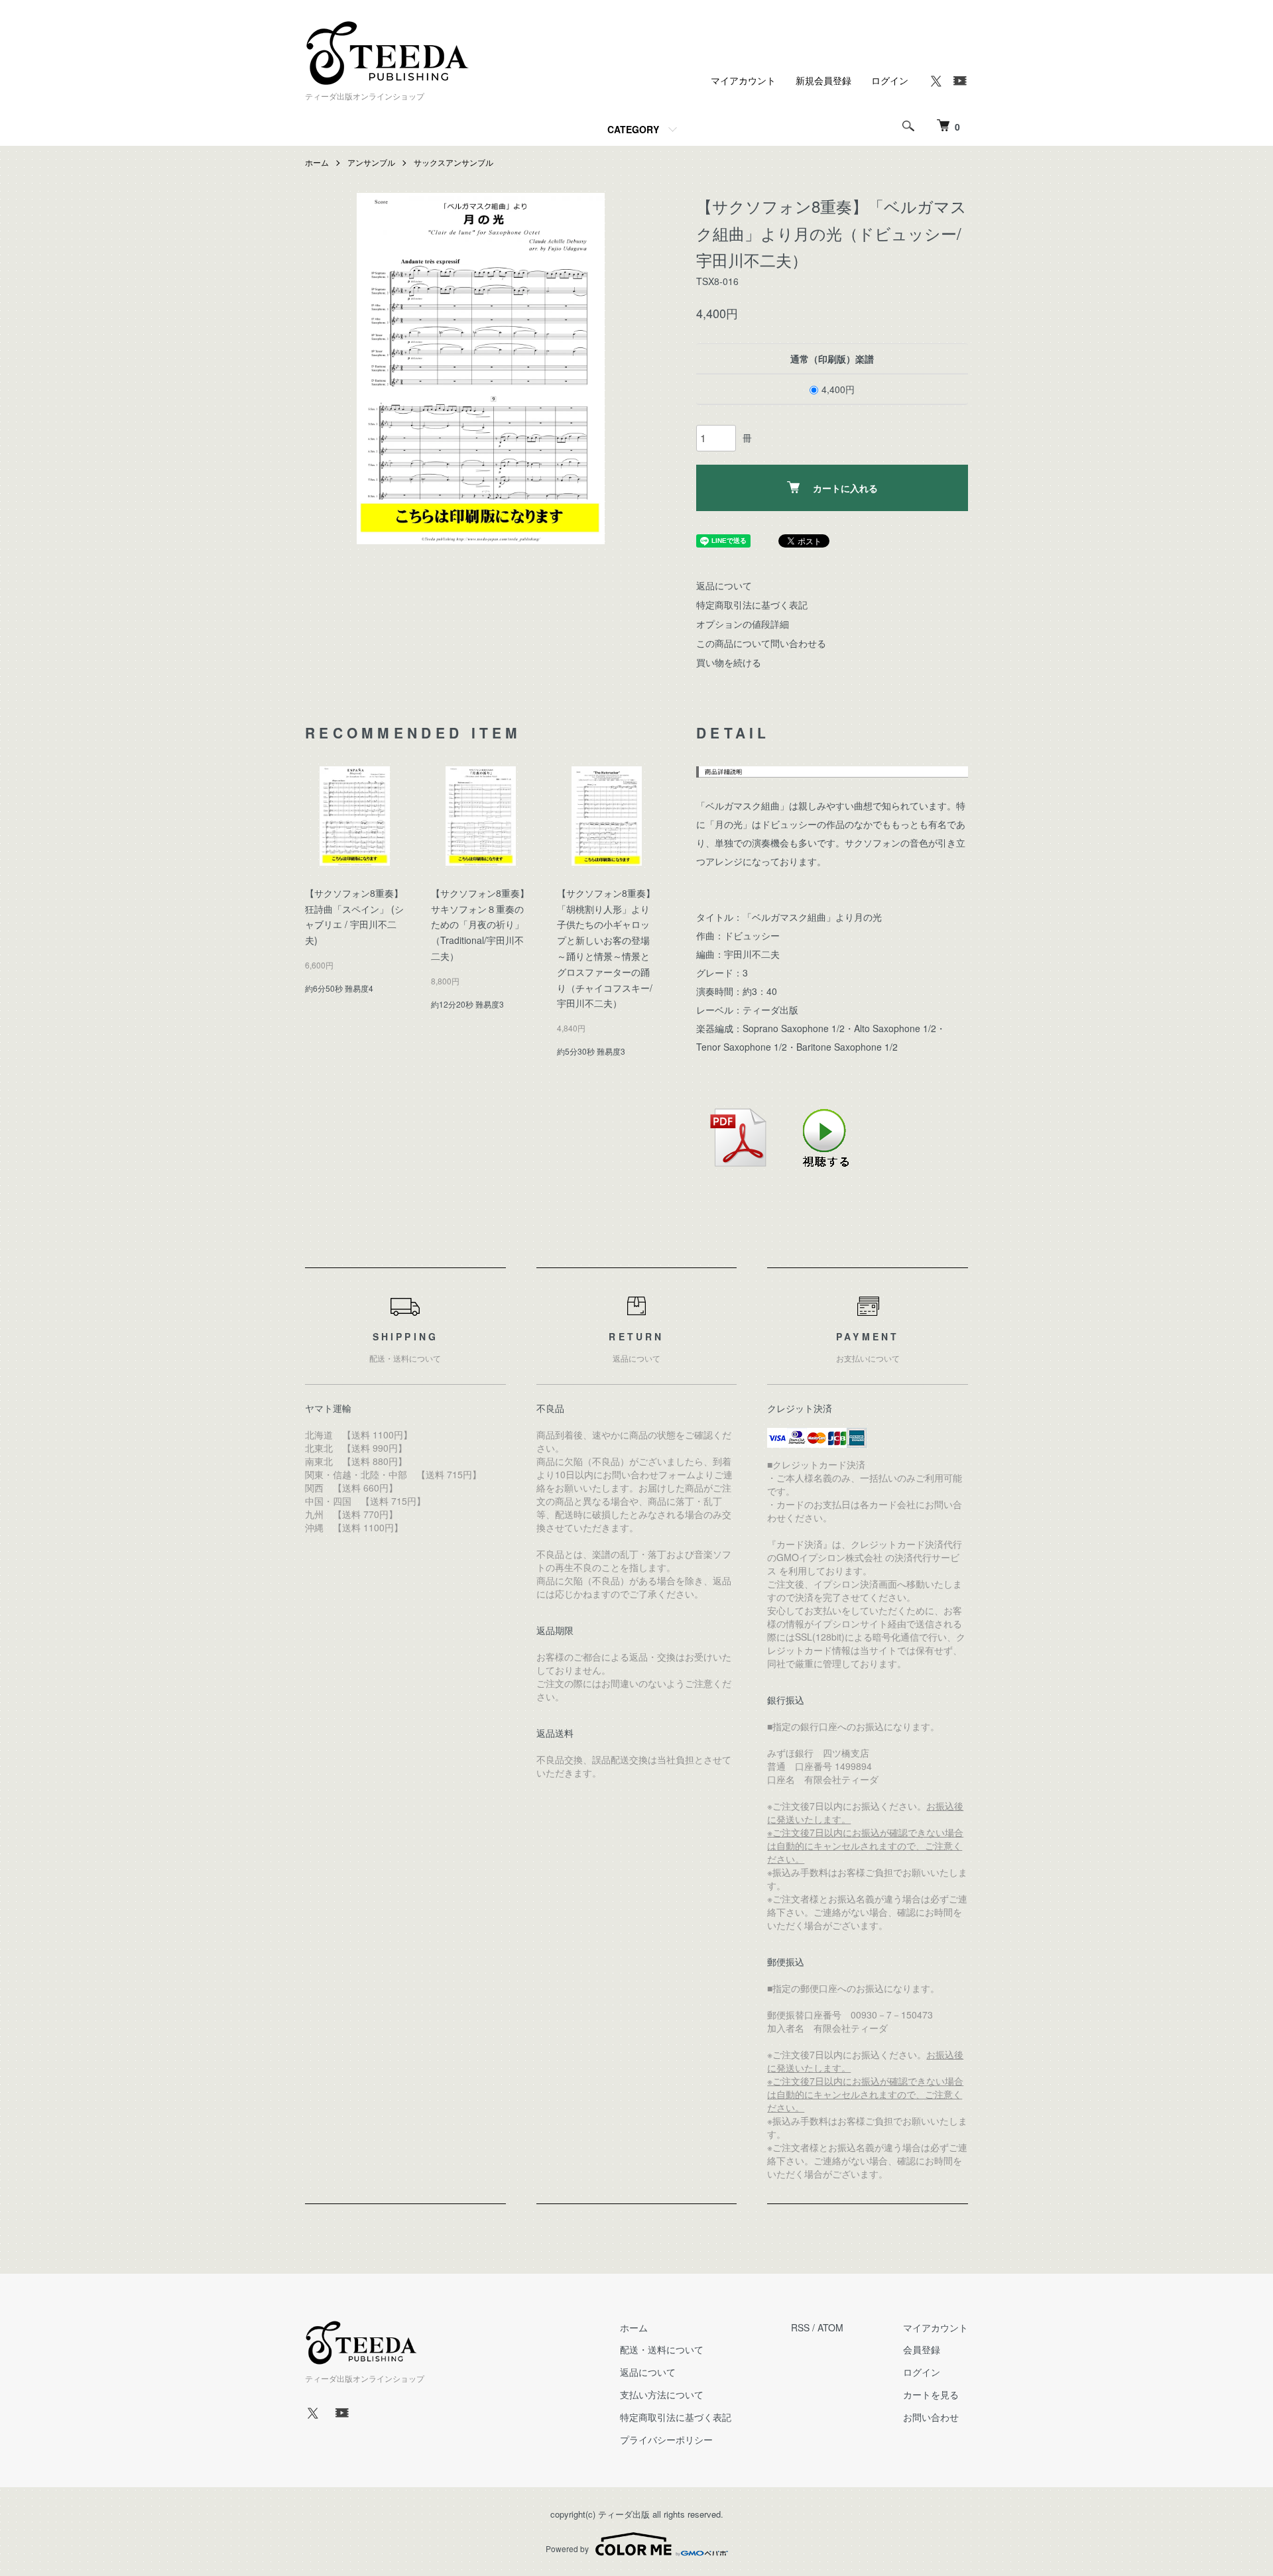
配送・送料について (662, 2349)
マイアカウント (743, 80)
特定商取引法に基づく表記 (752, 605)
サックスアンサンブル (454, 162)
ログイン (890, 80)
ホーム (317, 162)
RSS (800, 2327)
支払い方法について (662, 2394)
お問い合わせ (931, 2417)
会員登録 (922, 2349)
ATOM (830, 2327)
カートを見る (931, 2394)
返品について (724, 585)
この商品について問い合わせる (761, 643)
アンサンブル (371, 162)
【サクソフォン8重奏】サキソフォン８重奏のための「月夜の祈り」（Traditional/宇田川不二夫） (480, 924)
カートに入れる (845, 488)
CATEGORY (633, 129)
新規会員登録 (823, 80)
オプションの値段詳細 (743, 624)
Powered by (567, 2548)
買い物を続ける (729, 662)
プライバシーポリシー (666, 2439)
